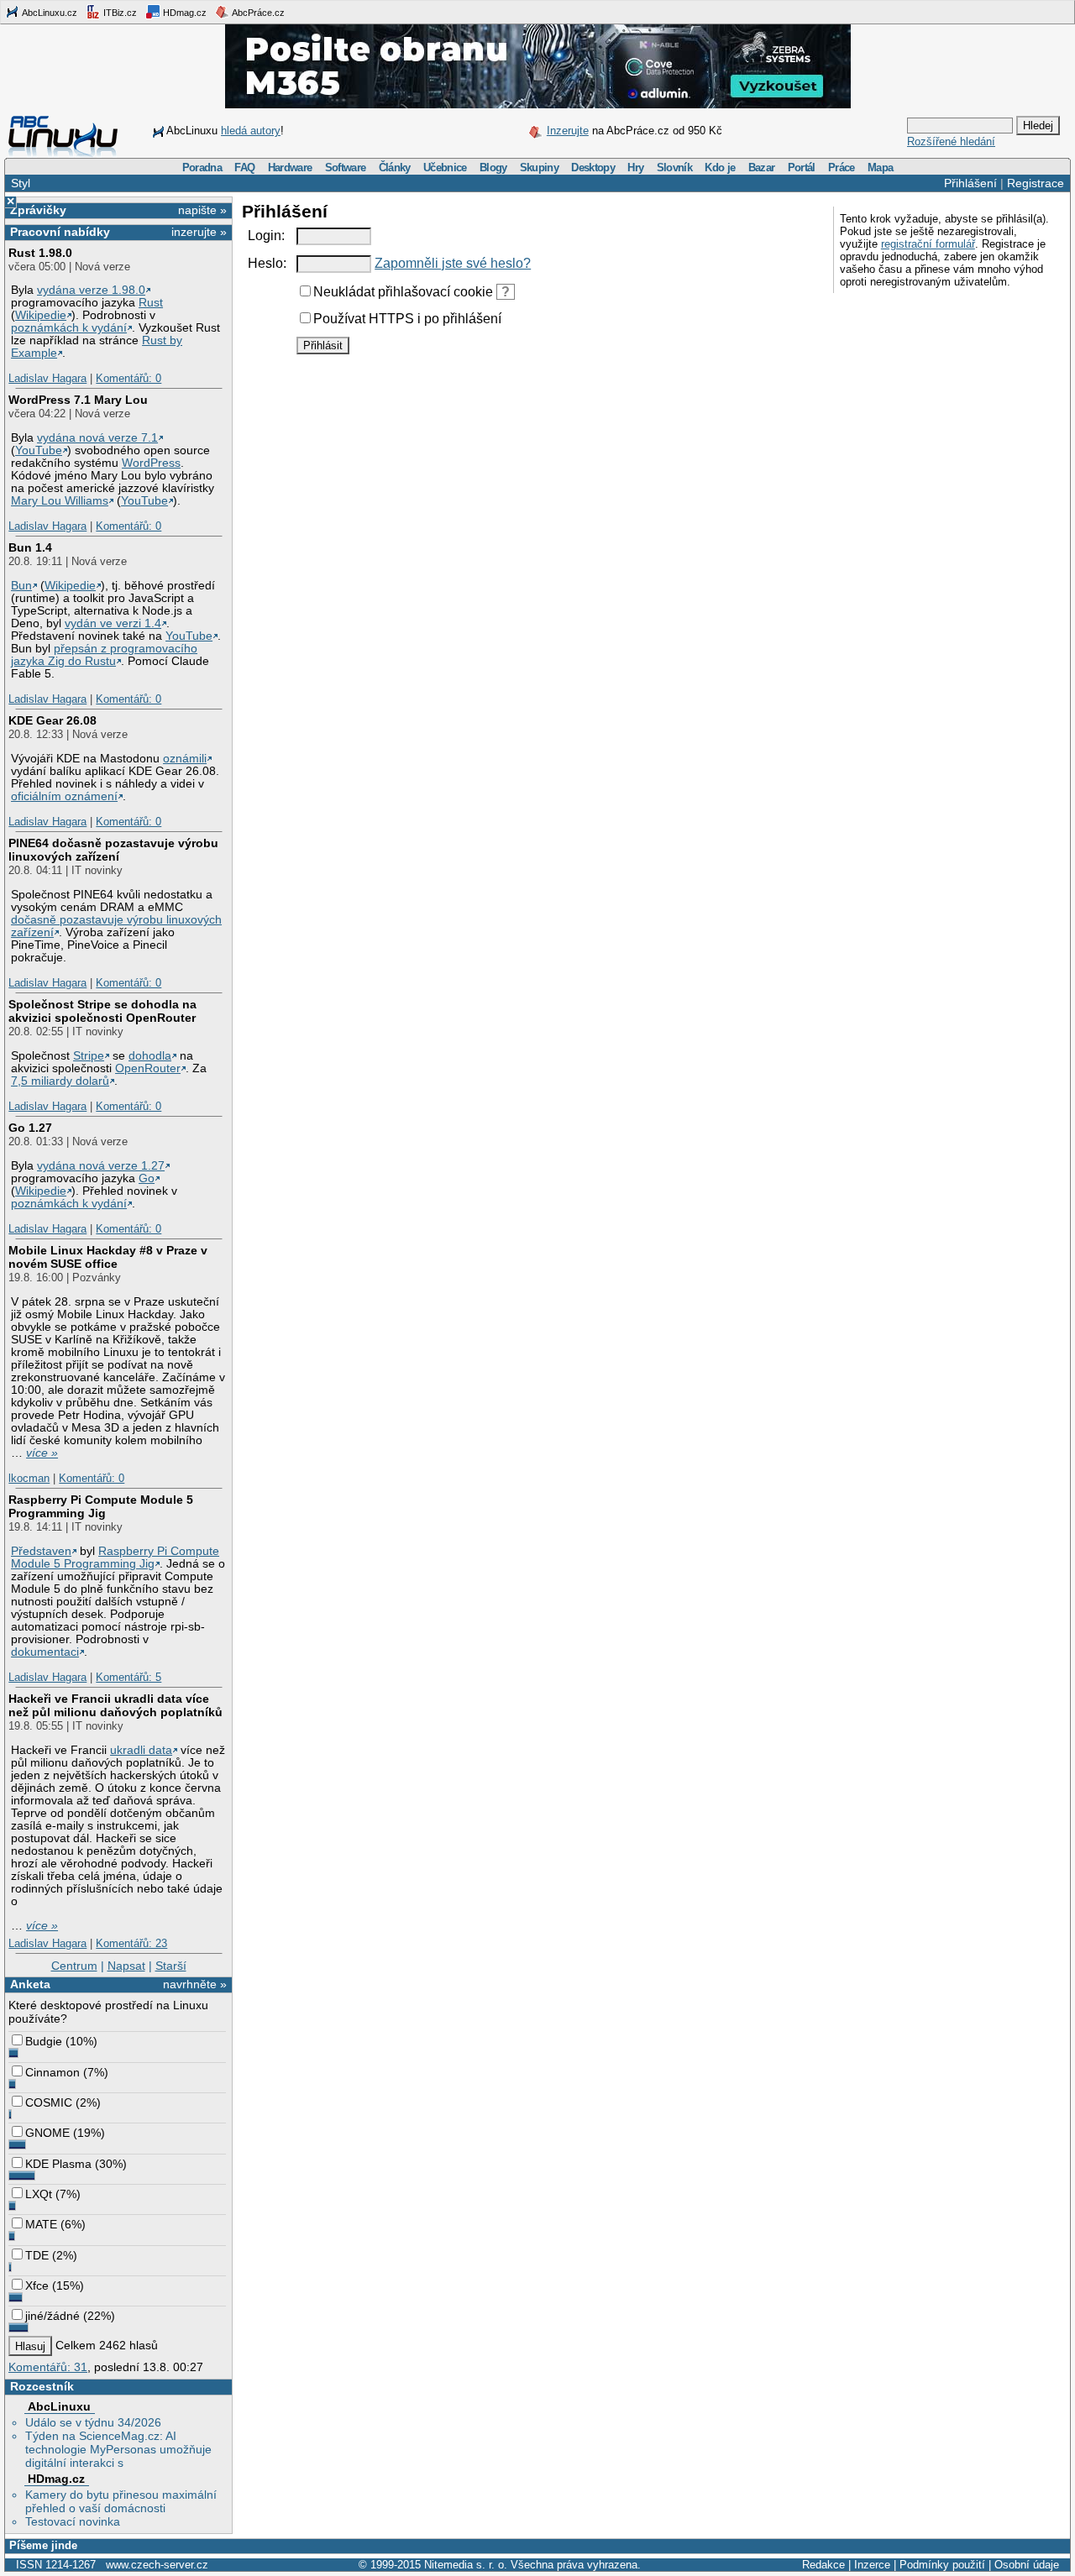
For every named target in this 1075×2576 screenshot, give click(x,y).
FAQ (244, 168)
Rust (151, 303)
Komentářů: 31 (48, 2367)
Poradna (202, 168)
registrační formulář (928, 244)
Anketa (30, 1984)
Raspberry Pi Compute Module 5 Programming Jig (101, 1506)
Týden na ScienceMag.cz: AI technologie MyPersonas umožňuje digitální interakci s (118, 2449)
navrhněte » (195, 1984)
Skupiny (539, 168)
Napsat (126, 1966)
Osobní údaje (1027, 2565)
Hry (635, 168)
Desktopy (593, 168)
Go (147, 1178)
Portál (802, 168)
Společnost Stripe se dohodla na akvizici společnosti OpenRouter (102, 1011)
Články (395, 168)
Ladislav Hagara (47, 378)
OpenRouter (148, 1068)
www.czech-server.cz (157, 2565)
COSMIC (49, 2102)
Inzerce (872, 2565)
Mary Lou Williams (60, 501)
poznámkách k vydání (69, 328)
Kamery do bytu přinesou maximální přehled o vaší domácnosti (121, 2501)
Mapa (880, 168)
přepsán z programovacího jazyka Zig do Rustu (104, 655)
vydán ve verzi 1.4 (113, 623)
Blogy (493, 168)
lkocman (29, 1478)
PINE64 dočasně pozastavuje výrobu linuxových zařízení (113, 850)
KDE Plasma (58, 2164)
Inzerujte (568, 131)
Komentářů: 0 (128, 378)
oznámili (185, 759)
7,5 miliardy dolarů (60, 1081)
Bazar (762, 168)
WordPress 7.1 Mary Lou (78, 400)
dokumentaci (45, 1652)
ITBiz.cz (119, 13)
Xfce (37, 2285)
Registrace (1036, 183)
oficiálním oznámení (64, 796)
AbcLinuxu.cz (49, 13)
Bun (21, 586)
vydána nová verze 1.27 (101, 1166)
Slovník (674, 168)
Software (346, 168)
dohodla (150, 1056)
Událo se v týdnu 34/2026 (93, 2422)
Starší (171, 1966)
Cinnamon (52, 2072)
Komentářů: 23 (131, 1943)
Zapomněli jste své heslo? (453, 263)
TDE (37, 2255)
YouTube (39, 450)
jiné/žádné (52, 2316)
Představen (41, 1551)
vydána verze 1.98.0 (91, 290)
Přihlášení (970, 183)
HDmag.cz (184, 13)
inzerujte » (199, 232)
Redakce (823, 2565)
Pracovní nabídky (60, 232)
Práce (842, 168)
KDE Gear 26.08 (52, 720)
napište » (202, 210)
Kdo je (720, 168)
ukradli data (141, 1750)
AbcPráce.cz (257, 13)
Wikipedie (41, 315)
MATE (41, 2224)
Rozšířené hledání (951, 141)
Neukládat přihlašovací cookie (403, 292)
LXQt (39, 2194)
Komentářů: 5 (128, 1677)
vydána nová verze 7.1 (97, 438)
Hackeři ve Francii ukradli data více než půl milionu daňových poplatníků (115, 1705)
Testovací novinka (73, 2521)
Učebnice (445, 168)
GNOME (47, 2133)
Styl (21, 183)
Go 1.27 (30, 1128)
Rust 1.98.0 (40, 253)
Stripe (89, 1056)
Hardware (290, 168)
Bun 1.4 (30, 547)
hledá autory (251, 131)
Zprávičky (38, 210)
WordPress (151, 463)
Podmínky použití (942, 2565)
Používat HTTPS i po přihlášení (407, 319)
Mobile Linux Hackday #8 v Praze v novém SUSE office (108, 1257)
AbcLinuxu (59, 2406)
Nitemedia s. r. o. (466, 2565)
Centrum (74, 1966)
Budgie (44, 2041)
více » (42, 1453)
